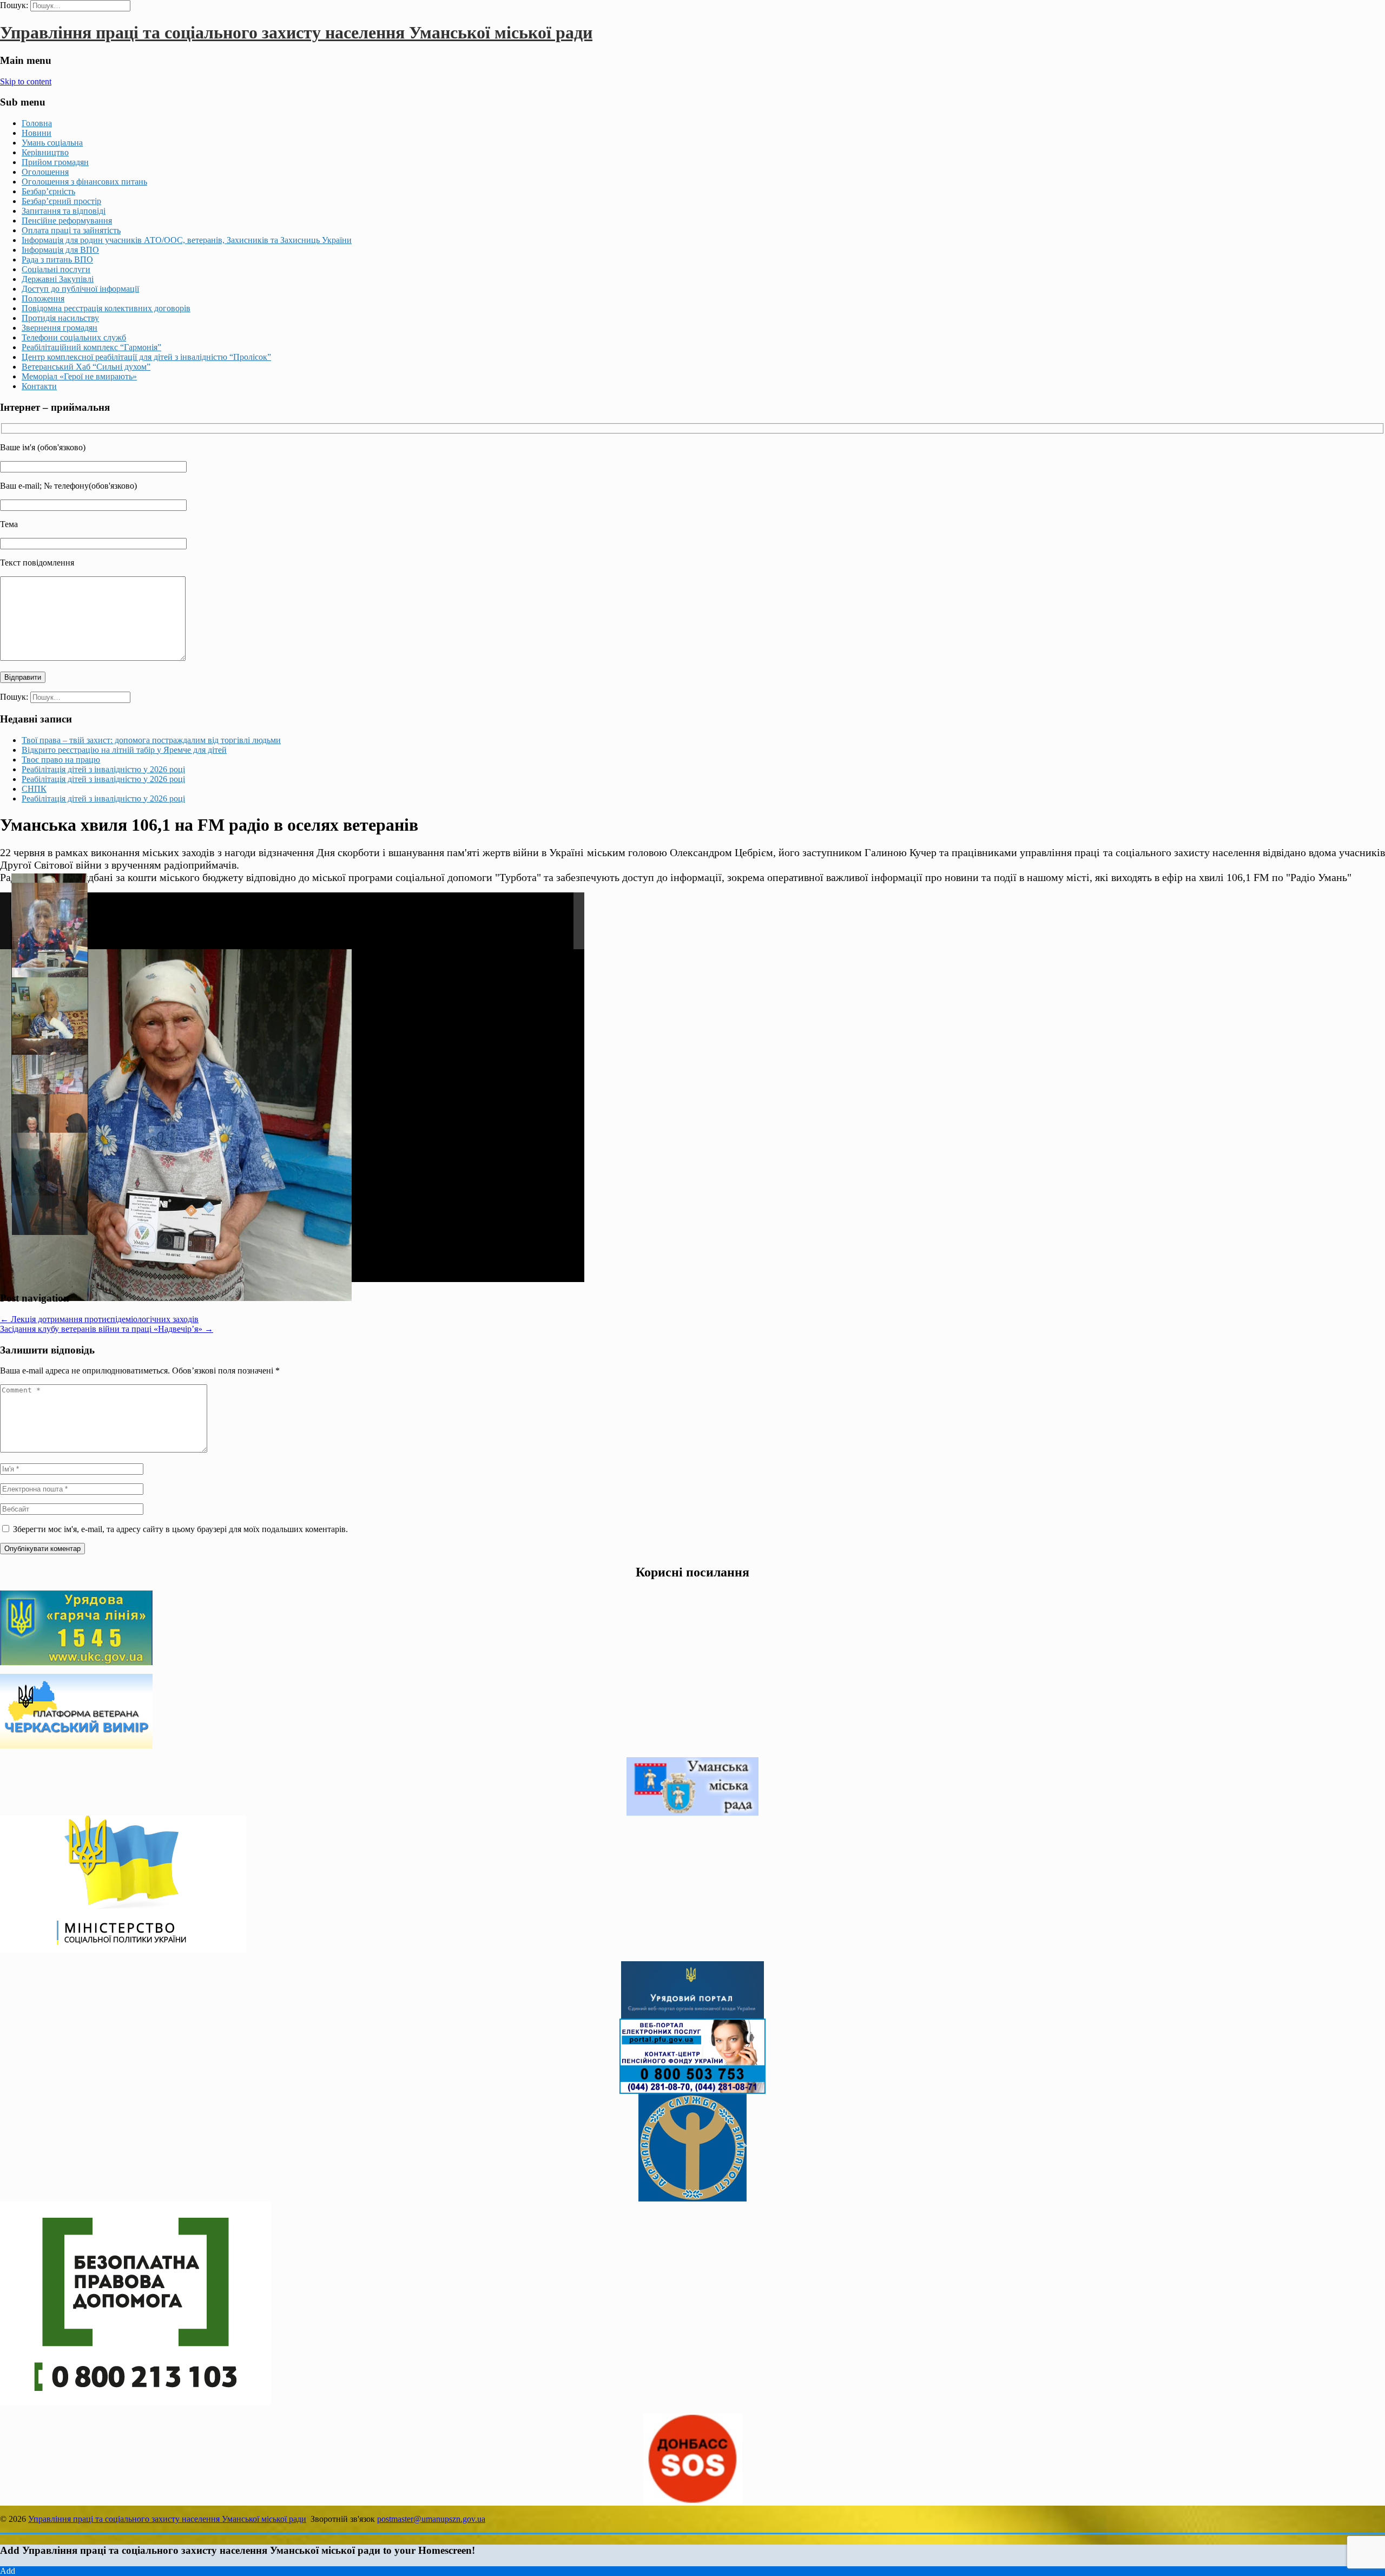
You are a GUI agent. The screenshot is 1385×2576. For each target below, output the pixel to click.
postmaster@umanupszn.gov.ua (431, 2519)
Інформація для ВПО (60, 250)
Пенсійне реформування (67, 221)
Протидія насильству (60, 318)
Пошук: (14, 5)
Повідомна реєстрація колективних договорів (106, 308)
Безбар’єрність (48, 191)
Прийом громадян (55, 162)
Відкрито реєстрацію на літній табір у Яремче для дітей (124, 750)
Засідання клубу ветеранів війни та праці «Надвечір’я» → (107, 1329)
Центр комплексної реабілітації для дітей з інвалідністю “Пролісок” (146, 357)
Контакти (39, 386)
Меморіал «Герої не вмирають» (79, 376)
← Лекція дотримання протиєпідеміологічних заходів (99, 1319)
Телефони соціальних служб (74, 337)
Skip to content (26, 81)
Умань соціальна (52, 143)
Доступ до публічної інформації (80, 289)
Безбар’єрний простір (61, 201)
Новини (37, 133)
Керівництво (45, 152)
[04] (50, 1028)
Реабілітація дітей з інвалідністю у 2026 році (103, 769)
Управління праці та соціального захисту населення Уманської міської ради (296, 32)
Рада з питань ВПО (57, 259)
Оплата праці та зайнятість (71, 230)
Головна (37, 123)
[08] (50, 950)
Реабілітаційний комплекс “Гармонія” (91, 347)
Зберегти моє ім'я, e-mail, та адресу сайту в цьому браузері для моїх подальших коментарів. (180, 1529)
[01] (50, 1184)
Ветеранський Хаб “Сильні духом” (86, 367)
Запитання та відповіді (64, 211)
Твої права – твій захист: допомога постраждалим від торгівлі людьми (151, 740)
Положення (43, 298)
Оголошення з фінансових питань (84, 182)
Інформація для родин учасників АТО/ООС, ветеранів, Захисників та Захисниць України (187, 240)
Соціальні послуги (56, 269)
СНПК (34, 789)
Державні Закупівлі (58, 279)
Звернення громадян (60, 328)
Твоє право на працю (61, 760)
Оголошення (45, 172)
